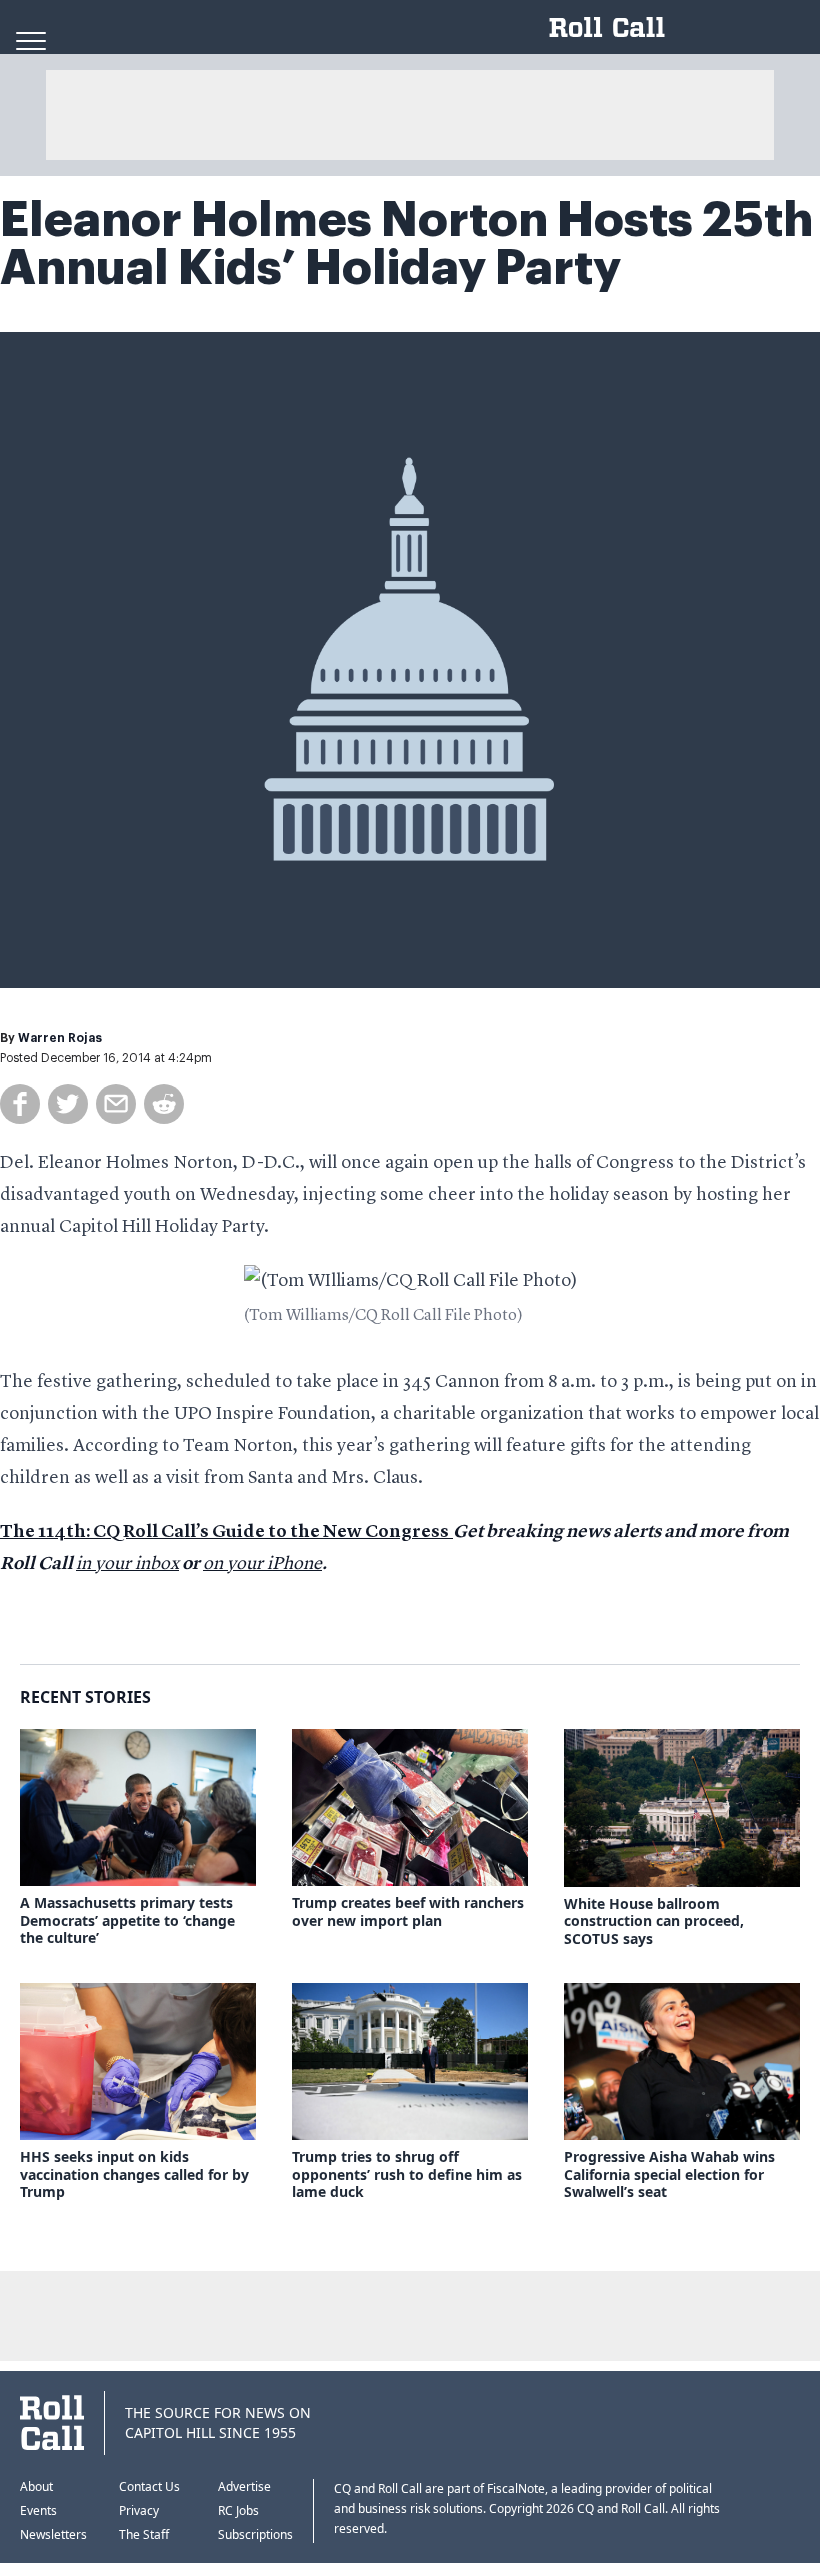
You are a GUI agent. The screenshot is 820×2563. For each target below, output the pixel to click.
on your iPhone (262, 1564)
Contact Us (149, 2486)
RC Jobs (238, 2510)
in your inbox (127, 1564)
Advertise (244, 2486)
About (36, 2486)
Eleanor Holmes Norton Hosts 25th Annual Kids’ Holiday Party (406, 244)
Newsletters (53, 2534)
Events (38, 2510)
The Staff (144, 2534)
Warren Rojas (60, 1038)
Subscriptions (255, 2534)
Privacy (139, 2510)
